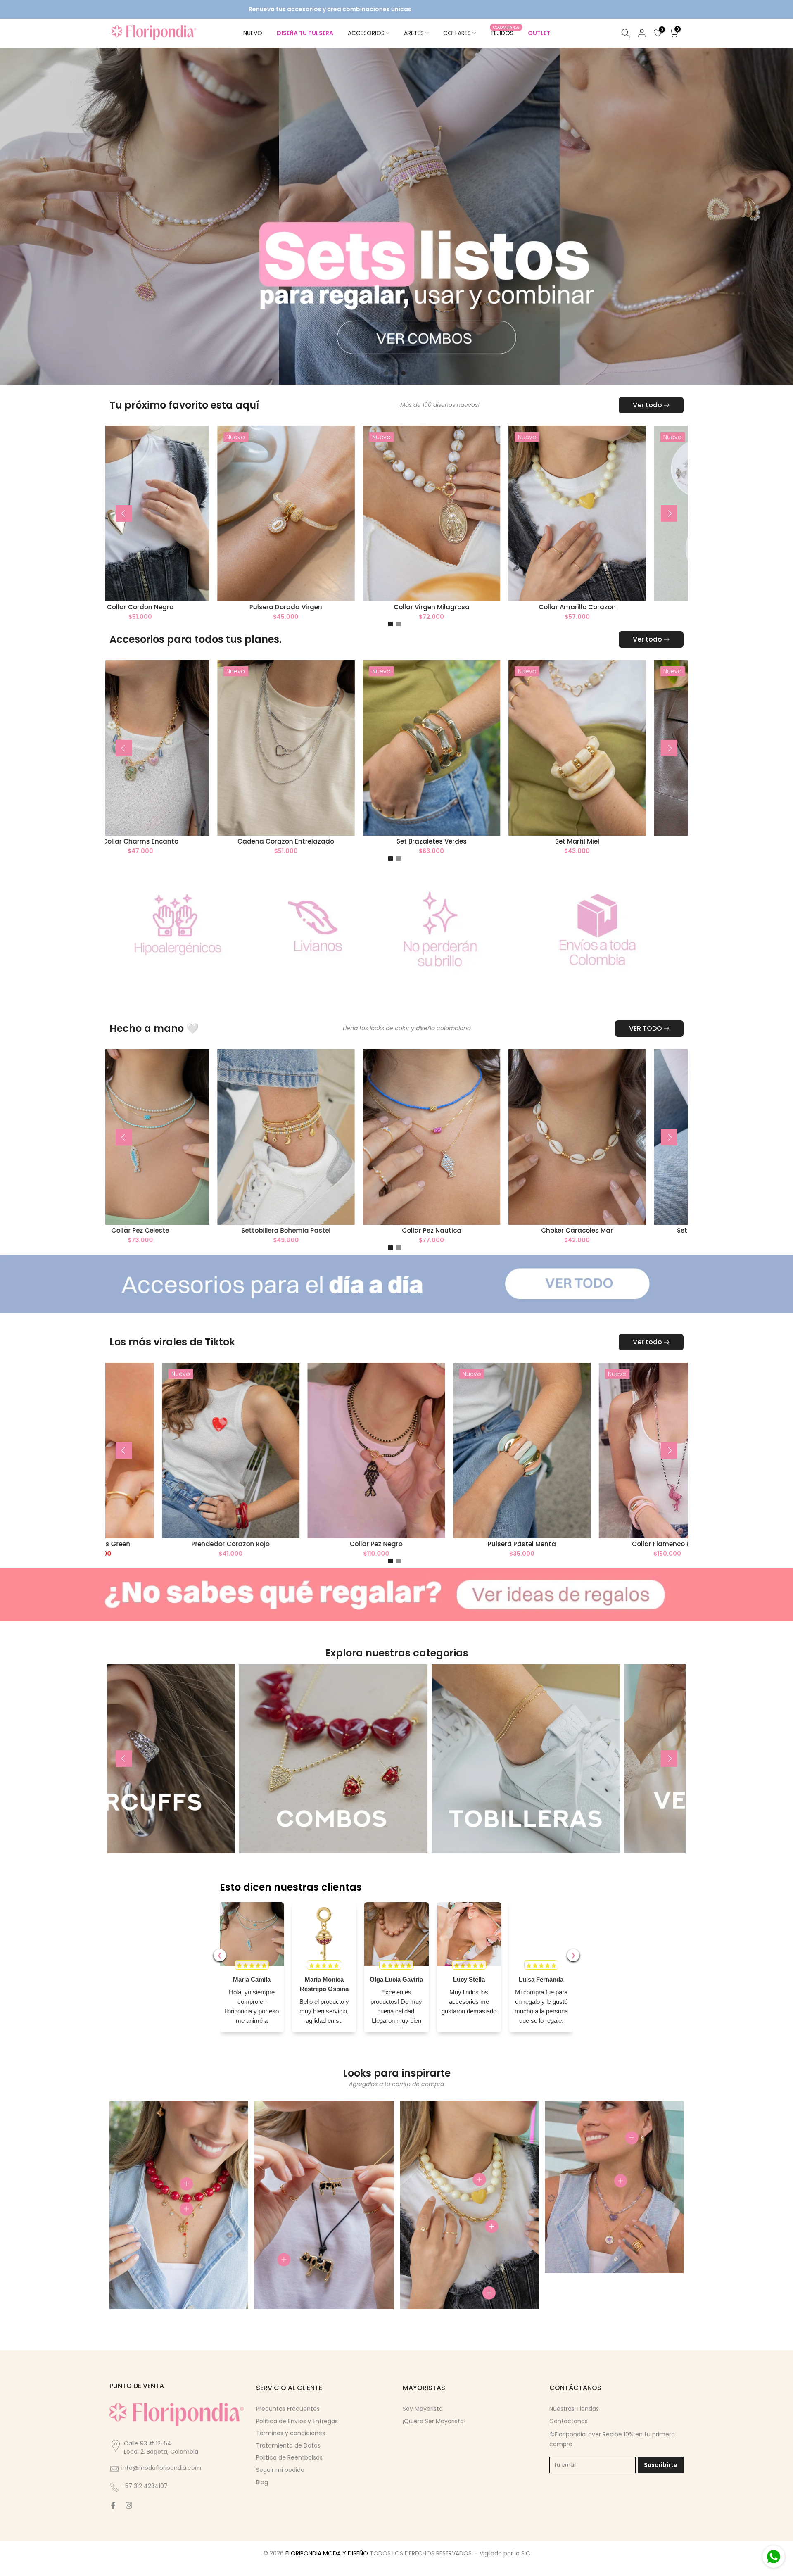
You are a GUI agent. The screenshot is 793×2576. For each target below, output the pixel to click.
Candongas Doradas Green (157, 1558)
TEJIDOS (505, 33)
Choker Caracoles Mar (642, 1245)
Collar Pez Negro (448, 1558)
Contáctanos (569, 2436)
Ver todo (647, 419)
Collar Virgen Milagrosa (411, 621)
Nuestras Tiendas (574, 2423)
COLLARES (457, 33)
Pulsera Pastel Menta (594, 1558)
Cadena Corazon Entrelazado (351, 856)
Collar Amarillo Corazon (557, 621)
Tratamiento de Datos (288, 2460)
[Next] (669, 528)
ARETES (414, 33)
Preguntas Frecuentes (288, 2423)
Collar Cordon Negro (120, 621)
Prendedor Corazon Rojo (303, 1558)
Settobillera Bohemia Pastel (351, 1245)
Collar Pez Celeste (205, 1245)
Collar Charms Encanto (205, 856)
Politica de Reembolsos (289, 2472)
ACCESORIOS (366, 33)
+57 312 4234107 (145, 2501)
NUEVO (253, 33)
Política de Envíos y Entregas (297, 2436)
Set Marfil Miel (642, 856)
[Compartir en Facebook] (113, 2520)
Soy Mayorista (423, 2423)
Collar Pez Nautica (496, 1245)
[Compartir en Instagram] (129, 2520)
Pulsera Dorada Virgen (265, 621)
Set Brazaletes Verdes (496, 856)
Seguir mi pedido (280, 2484)
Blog (262, 2497)
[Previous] (124, 528)
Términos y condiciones (291, 2448)
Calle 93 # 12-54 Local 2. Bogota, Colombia (161, 2462)
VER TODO (646, 1043)
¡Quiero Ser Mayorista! (434, 2436)
